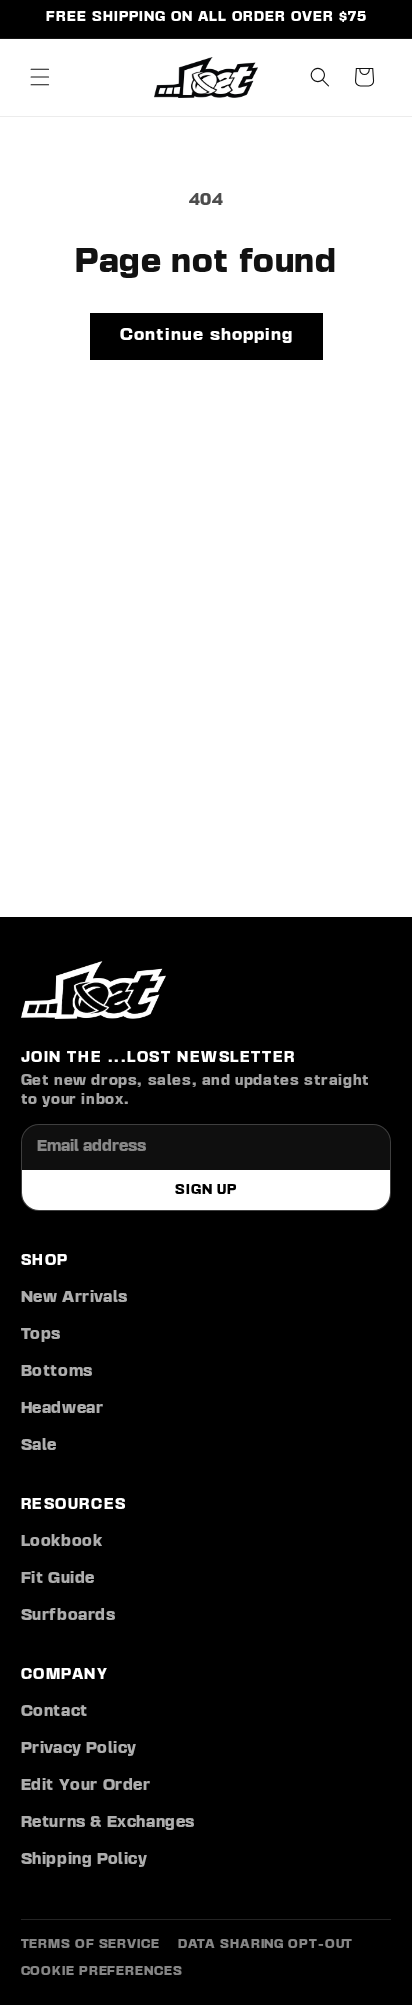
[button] (40, 77)
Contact (54, 1712)
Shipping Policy (84, 1860)
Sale (39, 1446)
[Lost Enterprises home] (93, 990)
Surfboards (68, 1616)
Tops (41, 1335)
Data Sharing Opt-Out (266, 1944)
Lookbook (62, 1542)
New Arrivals (74, 1298)
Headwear (62, 1409)
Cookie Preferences (102, 1971)
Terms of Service (90, 1944)
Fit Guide (58, 1579)
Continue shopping (206, 335)
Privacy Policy (79, 1749)
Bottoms (57, 1372)
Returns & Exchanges (108, 1823)
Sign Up (205, 1190)
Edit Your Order (86, 1786)
